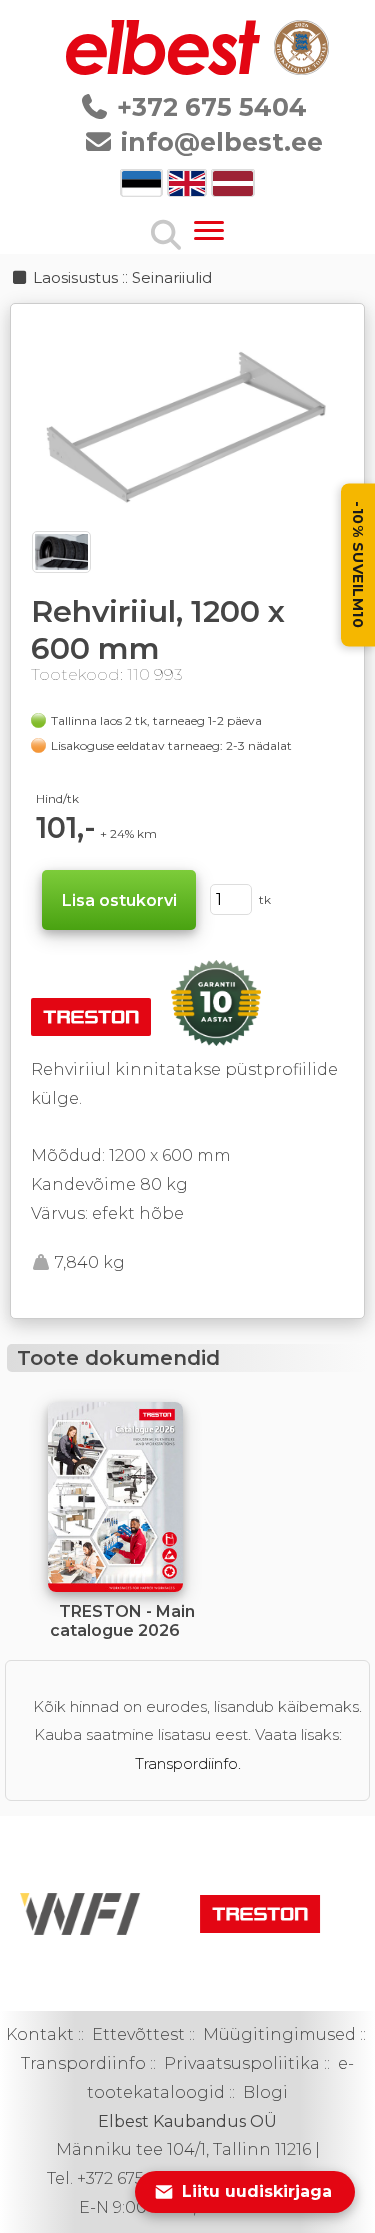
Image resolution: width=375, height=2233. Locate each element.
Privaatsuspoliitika (242, 2063)
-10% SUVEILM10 (358, 564)
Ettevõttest (138, 2034)
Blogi (265, 2092)
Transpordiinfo (83, 2063)
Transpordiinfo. (188, 1763)
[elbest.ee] (165, 69)
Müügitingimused (279, 2034)
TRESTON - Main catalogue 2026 (122, 1621)
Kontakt (40, 2034)
